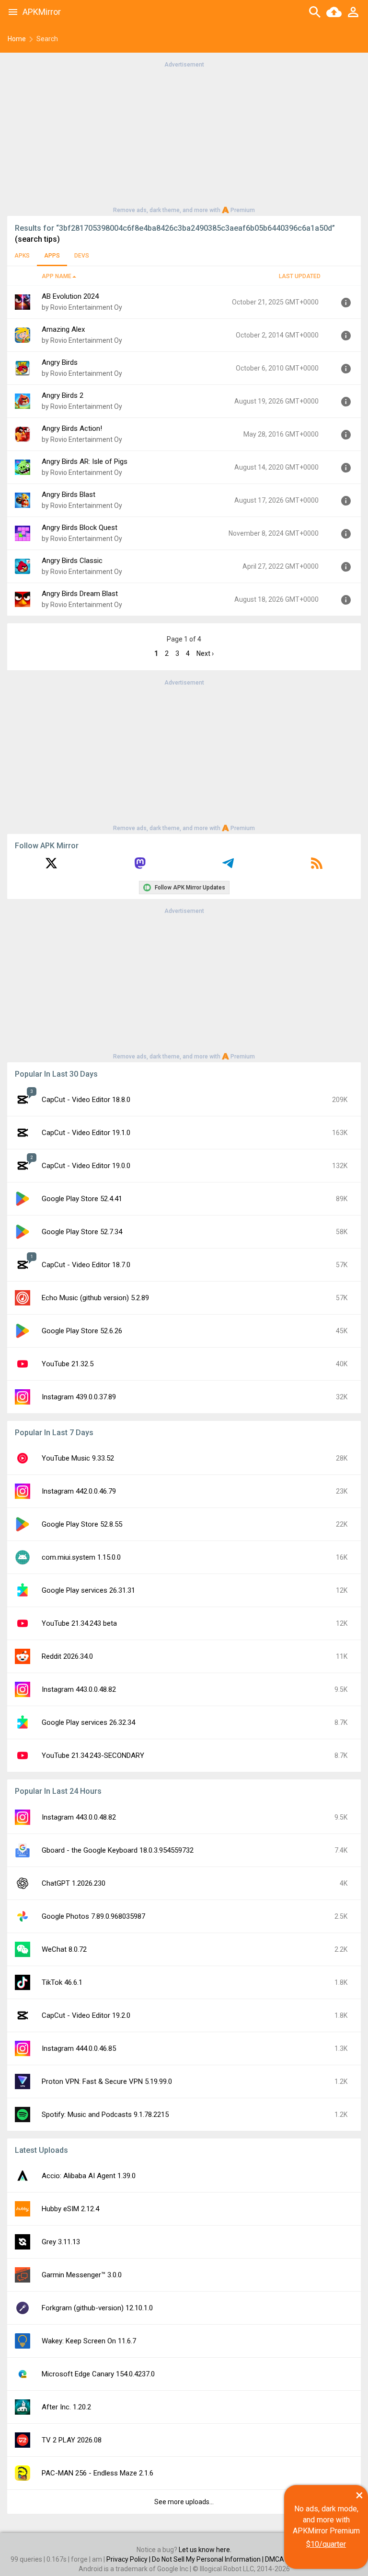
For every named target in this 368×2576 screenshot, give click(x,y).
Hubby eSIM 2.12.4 (70, 2209)
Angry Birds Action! (72, 428)
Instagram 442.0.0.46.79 (79, 1491)
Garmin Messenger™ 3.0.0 (82, 2275)
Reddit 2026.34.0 (67, 1656)
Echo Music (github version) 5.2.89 (95, 1298)
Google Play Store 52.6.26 (82, 1331)
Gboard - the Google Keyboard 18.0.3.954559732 (118, 1850)
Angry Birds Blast (69, 495)
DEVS (82, 256)
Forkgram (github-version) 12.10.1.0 (97, 2308)
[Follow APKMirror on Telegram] (228, 866)
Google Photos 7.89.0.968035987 (93, 1916)
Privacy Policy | (129, 2559)
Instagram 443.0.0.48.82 (79, 1689)
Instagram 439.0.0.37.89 (79, 1397)
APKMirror (42, 12)
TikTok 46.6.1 (62, 1982)
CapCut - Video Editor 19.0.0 (86, 1166)
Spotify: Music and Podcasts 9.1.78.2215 (105, 2115)
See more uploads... (184, 2502)
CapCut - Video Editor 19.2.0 (86, 2015)
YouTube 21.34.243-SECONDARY (93, 1755)
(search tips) (37, 239)
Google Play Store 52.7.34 (82, 1232)
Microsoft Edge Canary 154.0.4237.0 (98, 2374)
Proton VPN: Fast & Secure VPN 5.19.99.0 (107, 2081)
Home (17, 39)
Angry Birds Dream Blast (80, 594)
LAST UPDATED (300, 276)
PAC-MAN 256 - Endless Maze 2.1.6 (98, 2473)
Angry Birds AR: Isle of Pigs (85, 461)
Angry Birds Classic (72, 561)
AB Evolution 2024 (70, 296)
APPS (52, 256)
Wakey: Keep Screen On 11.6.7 (89, 2341)
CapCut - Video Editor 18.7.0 (86, 1265)
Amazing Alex (63, 329)
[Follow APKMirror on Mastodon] (140, 866)
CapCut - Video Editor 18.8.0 (86, 1100)
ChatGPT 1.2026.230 (74, 1883)
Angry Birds (60, 362)
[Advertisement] (184, 136)
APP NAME (57, 276)
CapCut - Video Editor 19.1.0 (86, 1133)
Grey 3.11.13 (61, 2242)
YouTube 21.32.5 (68, 1364)
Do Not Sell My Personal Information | (208, 2559)
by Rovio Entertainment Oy (82, 307)
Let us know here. (205, 2550)
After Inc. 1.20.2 (66, 2407)
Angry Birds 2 (63, 395)
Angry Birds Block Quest (80, 528)
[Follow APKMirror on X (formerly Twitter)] (51, 866)
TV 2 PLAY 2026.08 (72, 2440)
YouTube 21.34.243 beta (79, 1623)
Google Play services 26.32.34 (88, 1722)
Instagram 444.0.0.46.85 (79, 2048)
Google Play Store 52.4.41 (82, 1199)
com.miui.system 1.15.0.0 (81, 1557)
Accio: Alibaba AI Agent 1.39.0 (89, 2176)
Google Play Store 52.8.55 (82, 1524)
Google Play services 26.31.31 (88, 1590)
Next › (205, 653)
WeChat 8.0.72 (64, 1949)
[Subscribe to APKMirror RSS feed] (317, 866)
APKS (22, 256)
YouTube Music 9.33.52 (78, 1458)
